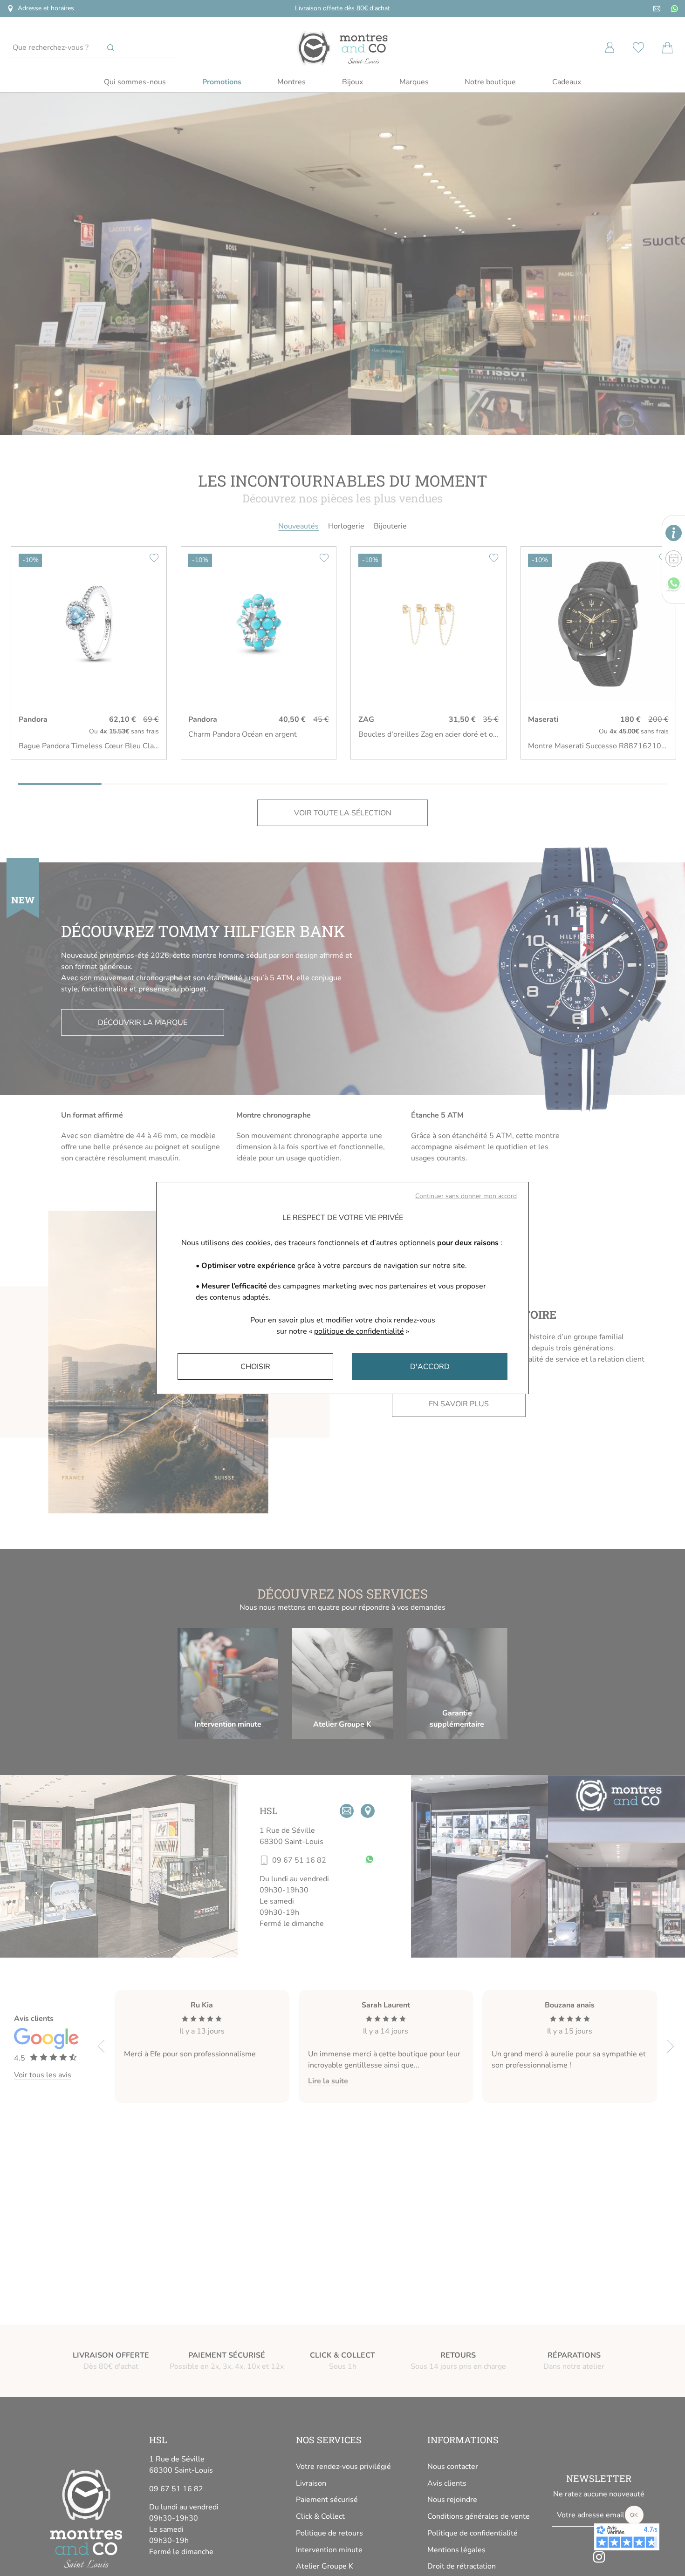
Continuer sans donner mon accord (466, 1196)
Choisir (255, 1367)
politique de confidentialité (359, 1331)
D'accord (430, 1367)
